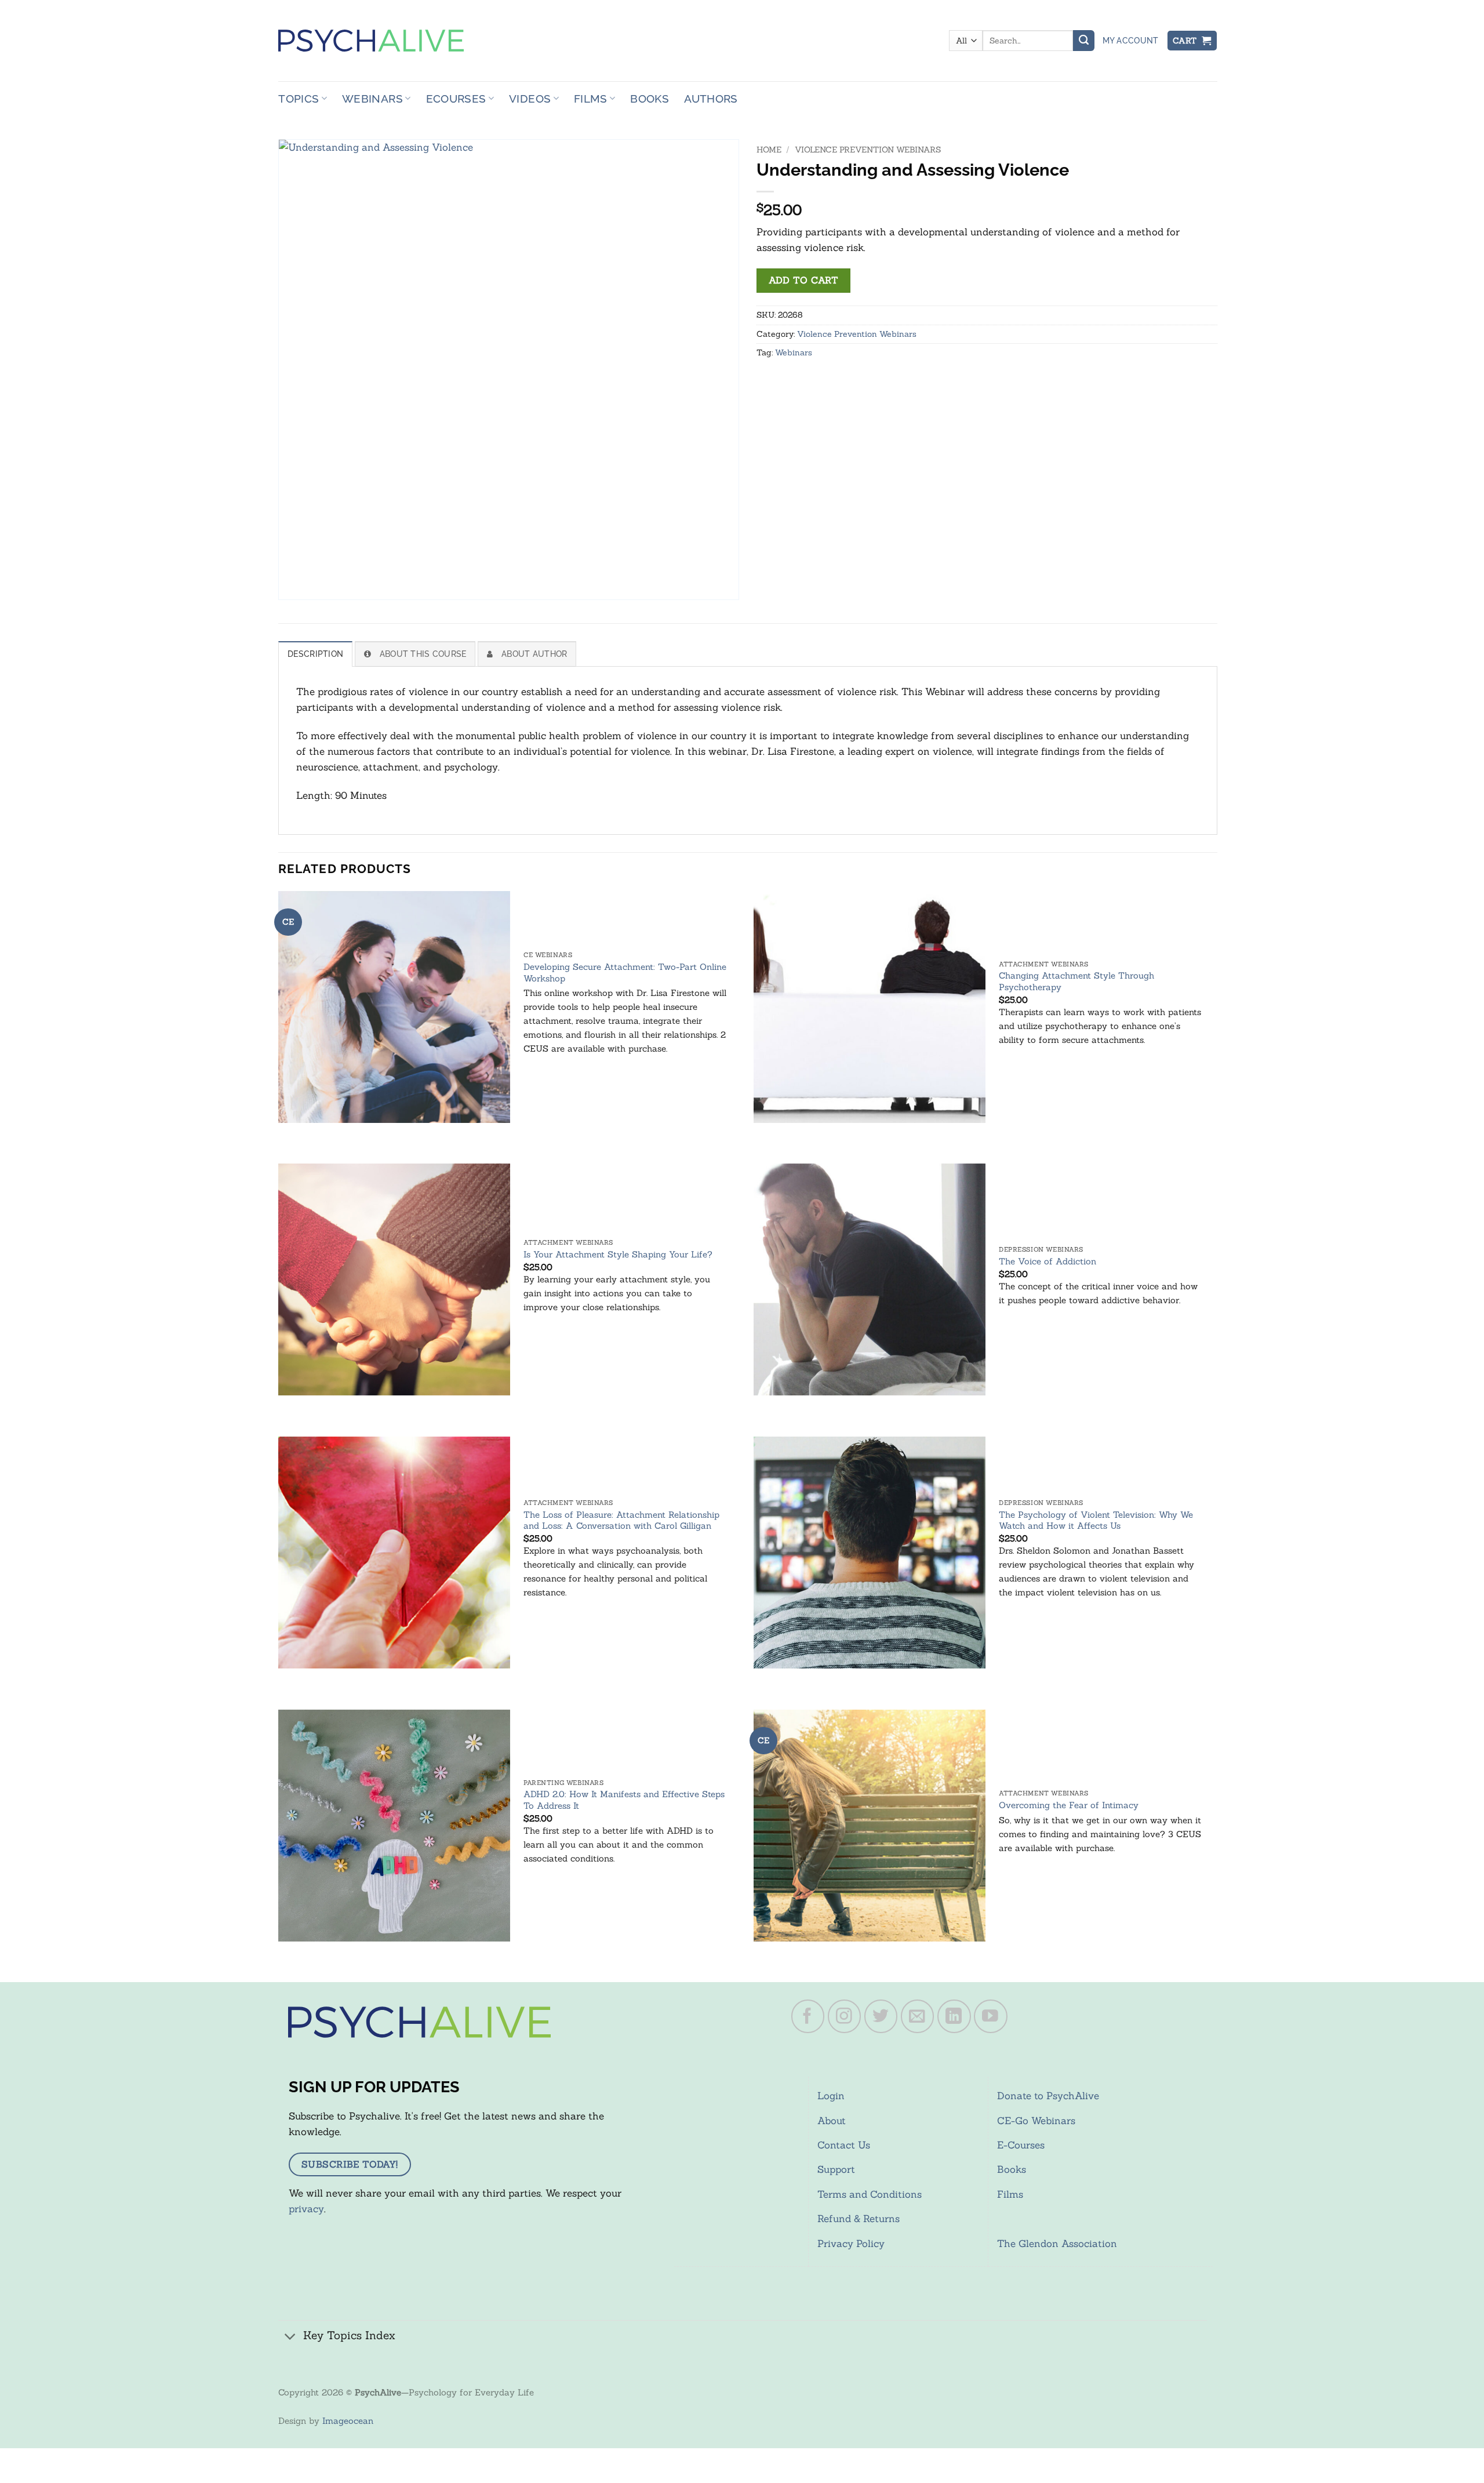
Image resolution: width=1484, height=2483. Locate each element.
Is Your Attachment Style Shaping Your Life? (618, 1254)
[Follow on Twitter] (881, 2016)
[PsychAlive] (371, 41)
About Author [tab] (534, 654)
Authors (711, 99)
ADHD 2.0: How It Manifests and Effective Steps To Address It (624, 1800)
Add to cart (803, 280)
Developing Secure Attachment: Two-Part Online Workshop (625, 973)
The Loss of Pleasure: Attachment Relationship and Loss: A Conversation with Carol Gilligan (621, 1520)
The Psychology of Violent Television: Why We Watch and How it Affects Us (1096, 1520)
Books (650, 99)
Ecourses (456, 99)
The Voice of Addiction (1047, 1261)
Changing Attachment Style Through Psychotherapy (1076, 981)
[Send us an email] (918, 2016)
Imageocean (348, 2421)
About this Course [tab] (423, 654)
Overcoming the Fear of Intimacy (1069, 1805)
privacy (306, 2209)
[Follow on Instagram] (845, 2016)
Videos (530, 99)
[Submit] (1083, 41)
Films (591, 99)
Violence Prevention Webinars (868, 150)
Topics (299, 99)
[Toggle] (290, 2337)
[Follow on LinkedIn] (954, 2016)
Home (769, 150)
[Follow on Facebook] (808, 2016)
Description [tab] (315, 654)
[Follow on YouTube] (991, 2016)
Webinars (372, 99)
